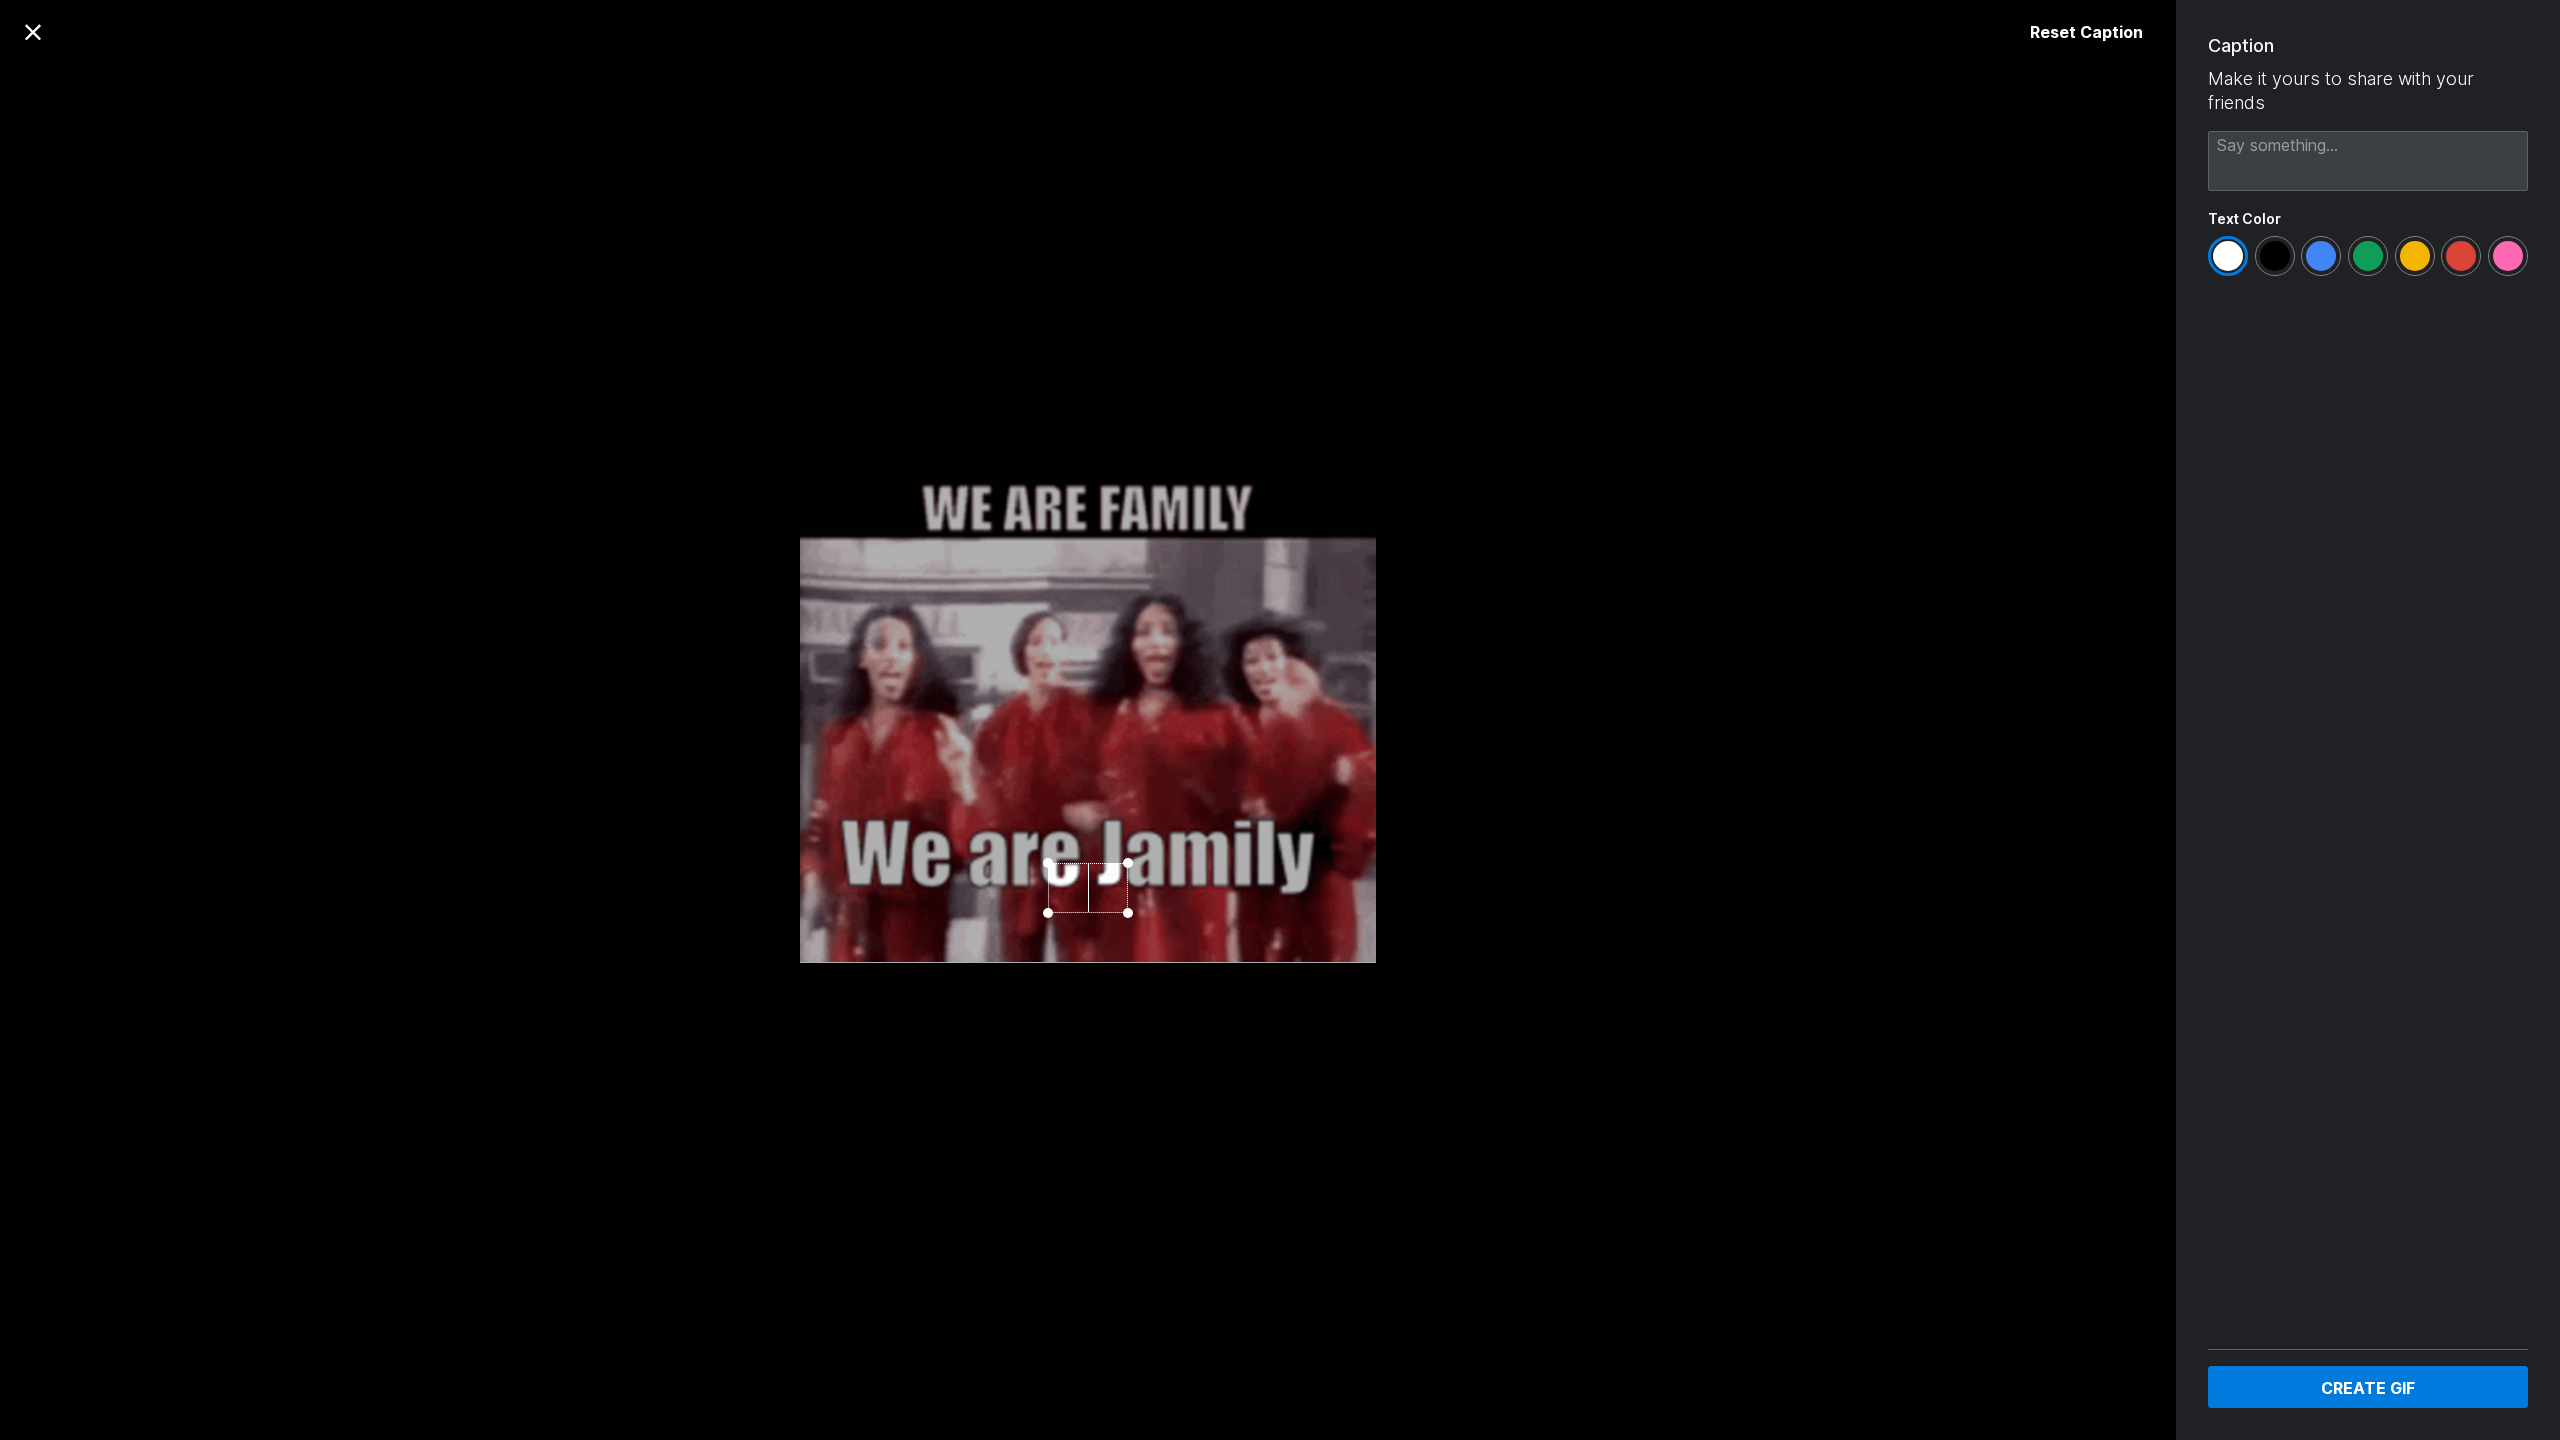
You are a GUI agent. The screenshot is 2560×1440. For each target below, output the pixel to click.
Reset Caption (2086, 32)
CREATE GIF (2368, 1388)
